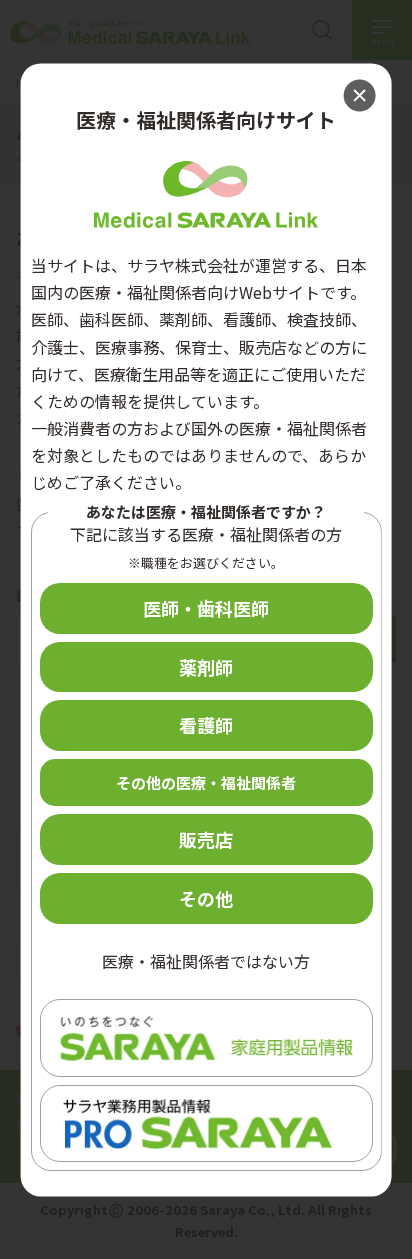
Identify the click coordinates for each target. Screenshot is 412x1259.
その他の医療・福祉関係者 (206, 783)
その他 (206, 898)
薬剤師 (206, 667)
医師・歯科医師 (206, 608)
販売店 (206, 840)
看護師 (206, 726)
